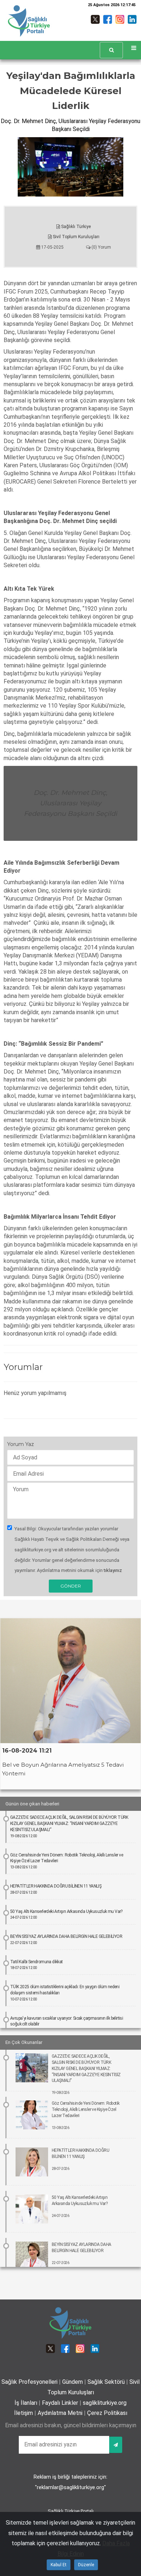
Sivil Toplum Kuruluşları (76, 237)
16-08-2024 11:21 (27, 1751)
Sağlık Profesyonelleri (29, 2382)
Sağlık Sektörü (106, 2382)
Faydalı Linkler (60, 2403)
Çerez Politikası (107, 2413)
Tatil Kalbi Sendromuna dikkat (37, 1965)
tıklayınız (113, 1570)
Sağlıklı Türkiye (75, 227)
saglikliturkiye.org (105, 2403)
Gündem (72, 2382)
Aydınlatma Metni (60, 2413)
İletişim (23, 2413)
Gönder (71, 1586)
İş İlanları (26, 2403)
